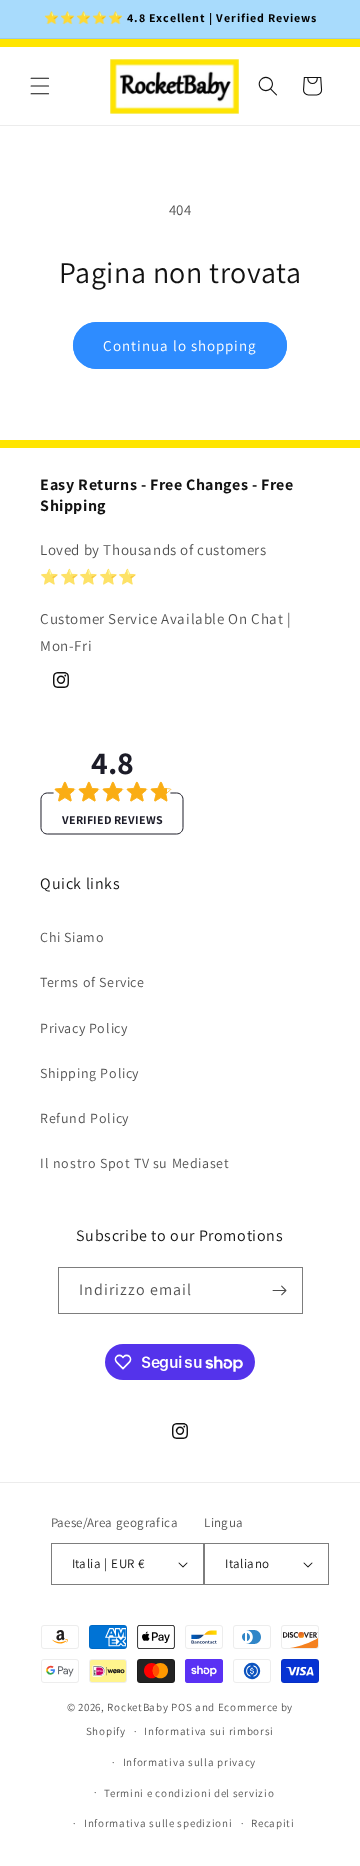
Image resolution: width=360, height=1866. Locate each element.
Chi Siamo (72, 937)
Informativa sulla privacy (190, 1762)
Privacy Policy (83, 1028)
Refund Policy (84, 1118)
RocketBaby (137, 1707)
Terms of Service (92, 982)
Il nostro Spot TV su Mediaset (134, 1163)
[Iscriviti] (280, 1290)
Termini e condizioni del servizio (189, 1793)
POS (181, 1707)
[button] (40, 86)
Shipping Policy (89, 1073)
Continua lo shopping (180, 345)
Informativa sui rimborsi (209, 1731)
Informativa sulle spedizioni (158, 1823)
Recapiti (273, 1823)
